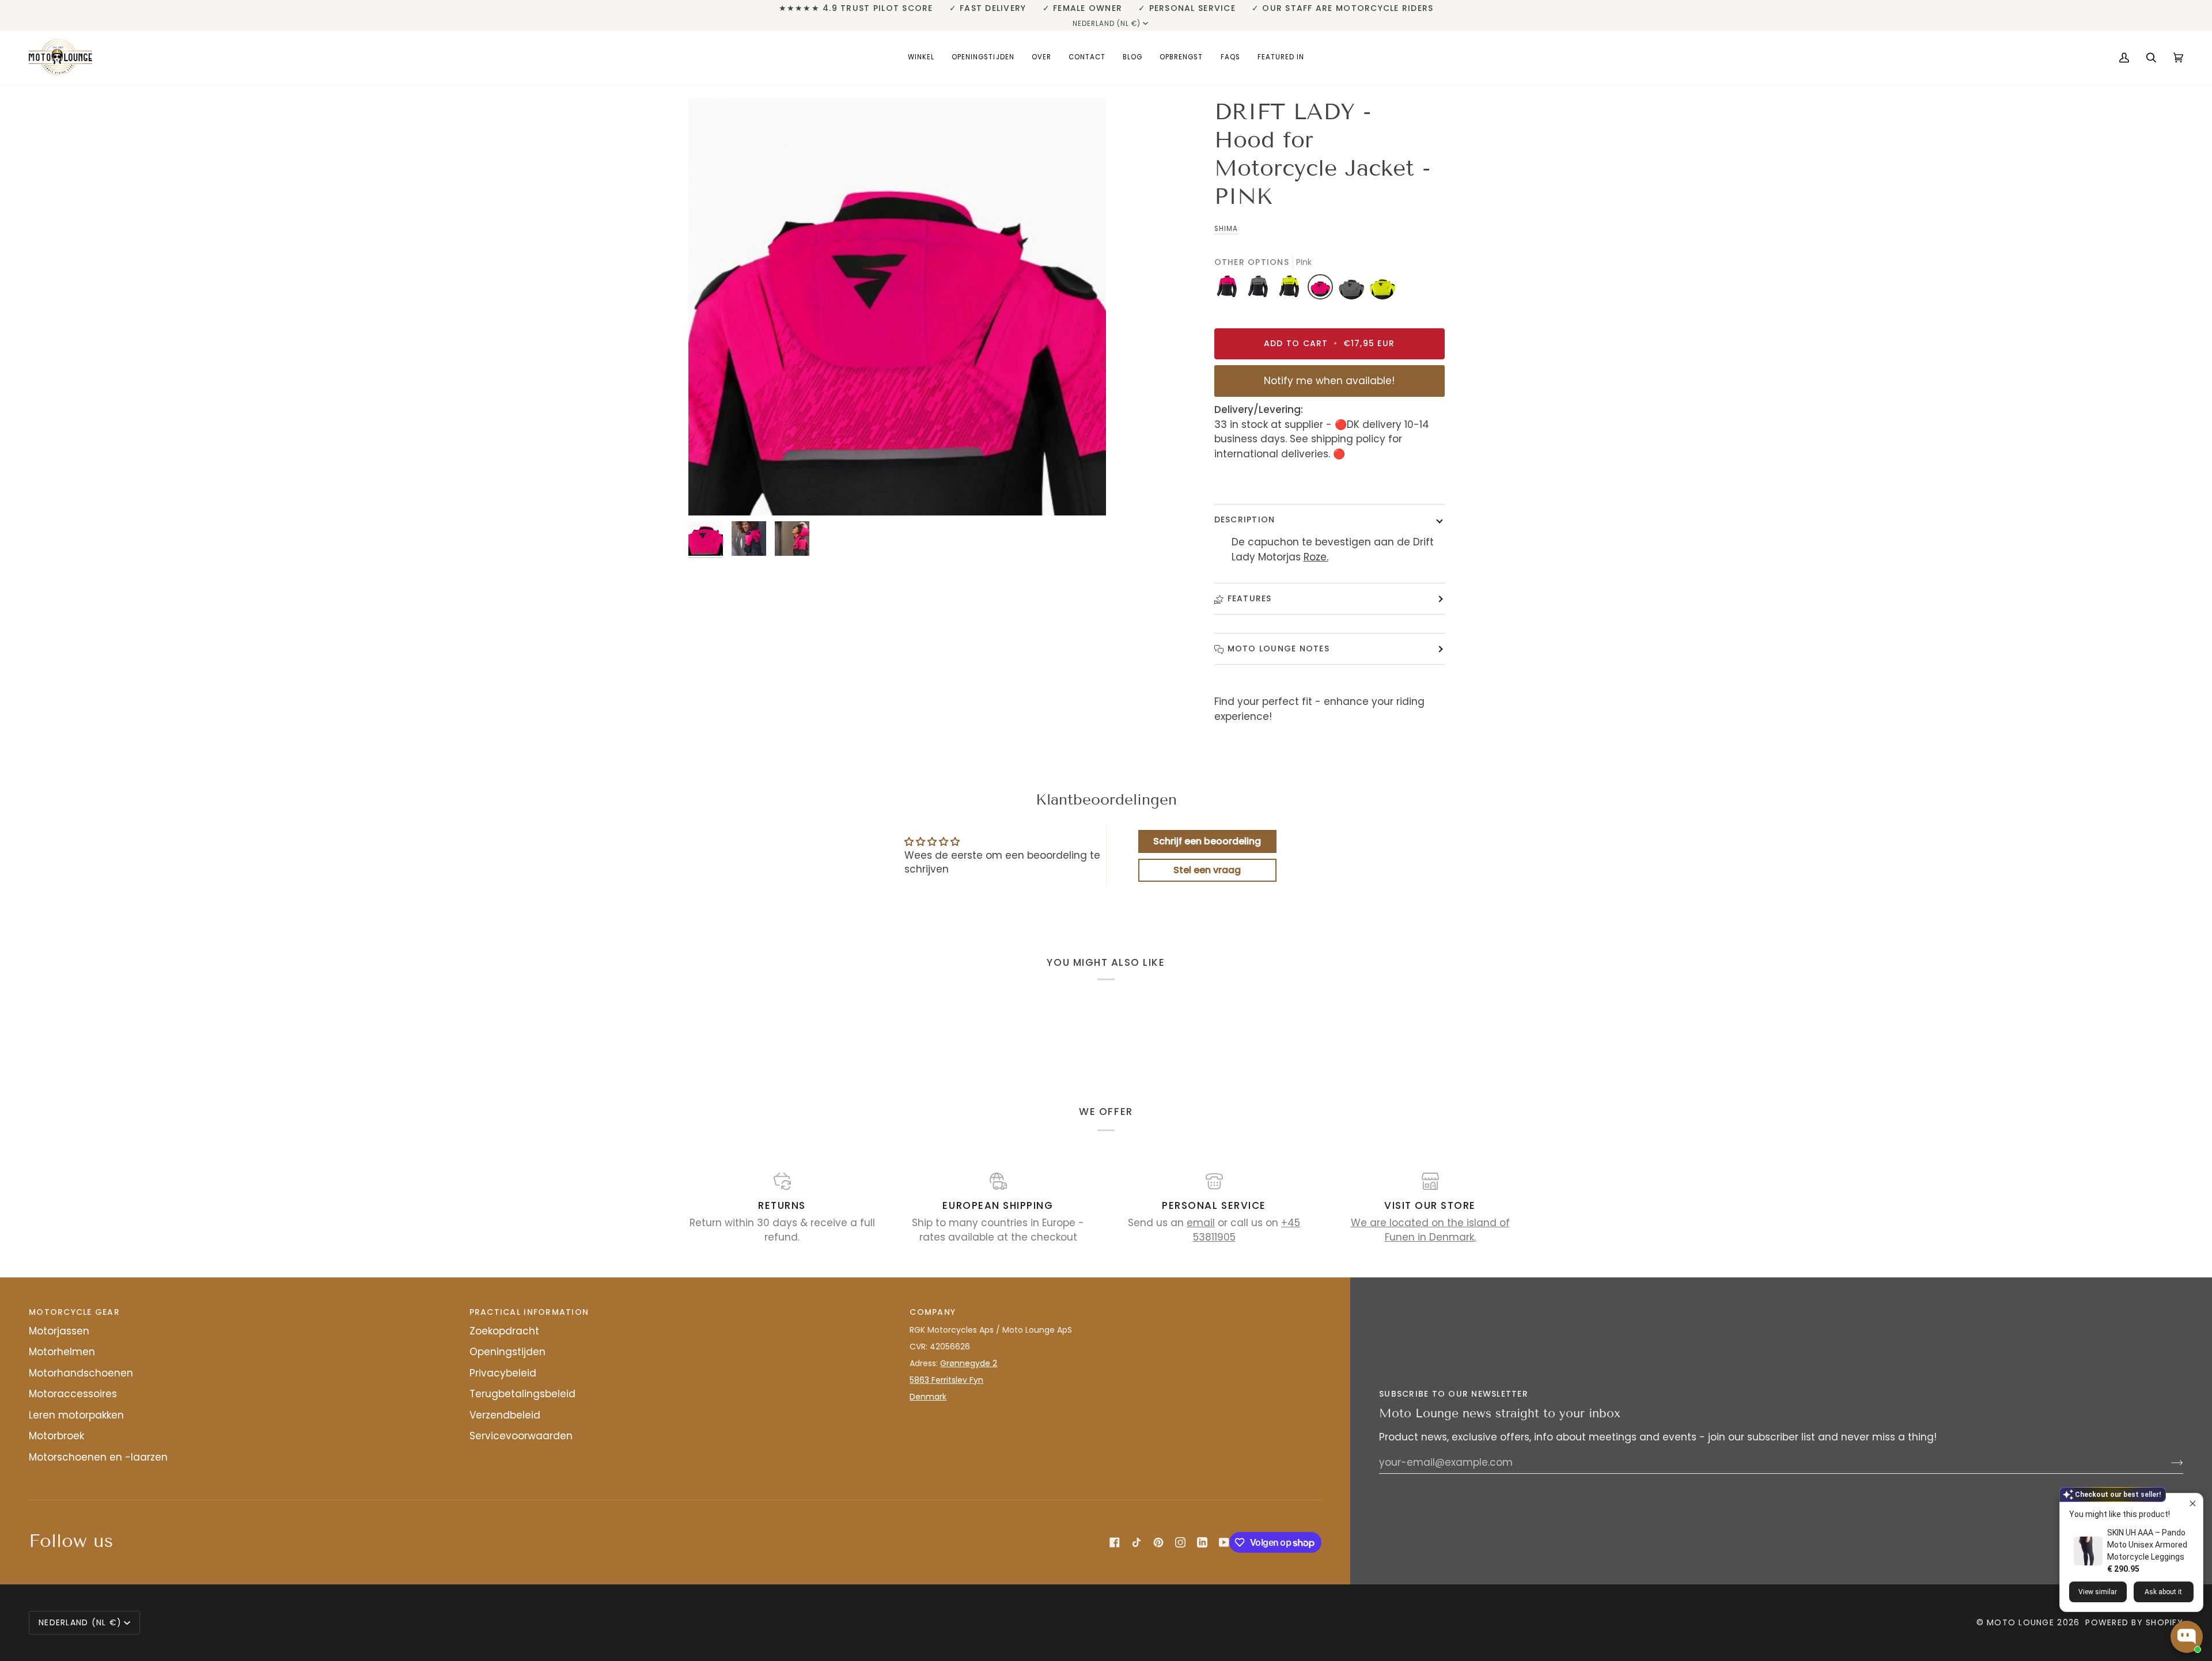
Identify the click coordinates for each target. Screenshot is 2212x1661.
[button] (921, 57)
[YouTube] (1224, 1542)
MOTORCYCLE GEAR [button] (74, 1312)
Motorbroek (56, 1436)
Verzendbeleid (505, 1415)
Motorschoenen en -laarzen (98, 1457)
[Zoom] (897, 307)
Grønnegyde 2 (969, 1363)
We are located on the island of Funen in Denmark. (1430, 1230)
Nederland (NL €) (1107, 24)
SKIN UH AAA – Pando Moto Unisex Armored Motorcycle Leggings (2147, 1545)
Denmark (928, 1397)
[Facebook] (1115, 1542)
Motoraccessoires (73, 1394)
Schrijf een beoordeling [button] (1207, 841)
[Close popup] (2193, 1503)
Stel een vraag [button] (1207, 870)
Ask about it (2163, 1592)
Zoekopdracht (504, 1331)
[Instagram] (1180, 1542)
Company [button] (933, 1312)
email (1201, 1223)
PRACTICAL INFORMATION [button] (529, 1312)
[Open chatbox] (2187, 1637)
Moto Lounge (2022, 1622)
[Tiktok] (1137, 1542)
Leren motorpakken (76, 1415)
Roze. (1316, 557)
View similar (2098, 1592)
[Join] (2168, 1462)
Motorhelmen (62, 1352)
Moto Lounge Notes (1279, 649)
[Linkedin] (1202, 1542)
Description (1245, 519)
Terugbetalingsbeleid (522, 1394)
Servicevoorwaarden (521, 1436)
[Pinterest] (1158, 1542)
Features (1250, 598)
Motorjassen (59, 1331)
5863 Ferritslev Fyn (946, 1380)
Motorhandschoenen (81, 1373)
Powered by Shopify (2134, 1622)
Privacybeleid (503, 1373)
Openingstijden (507, 1352)
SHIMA (1226, 229)
